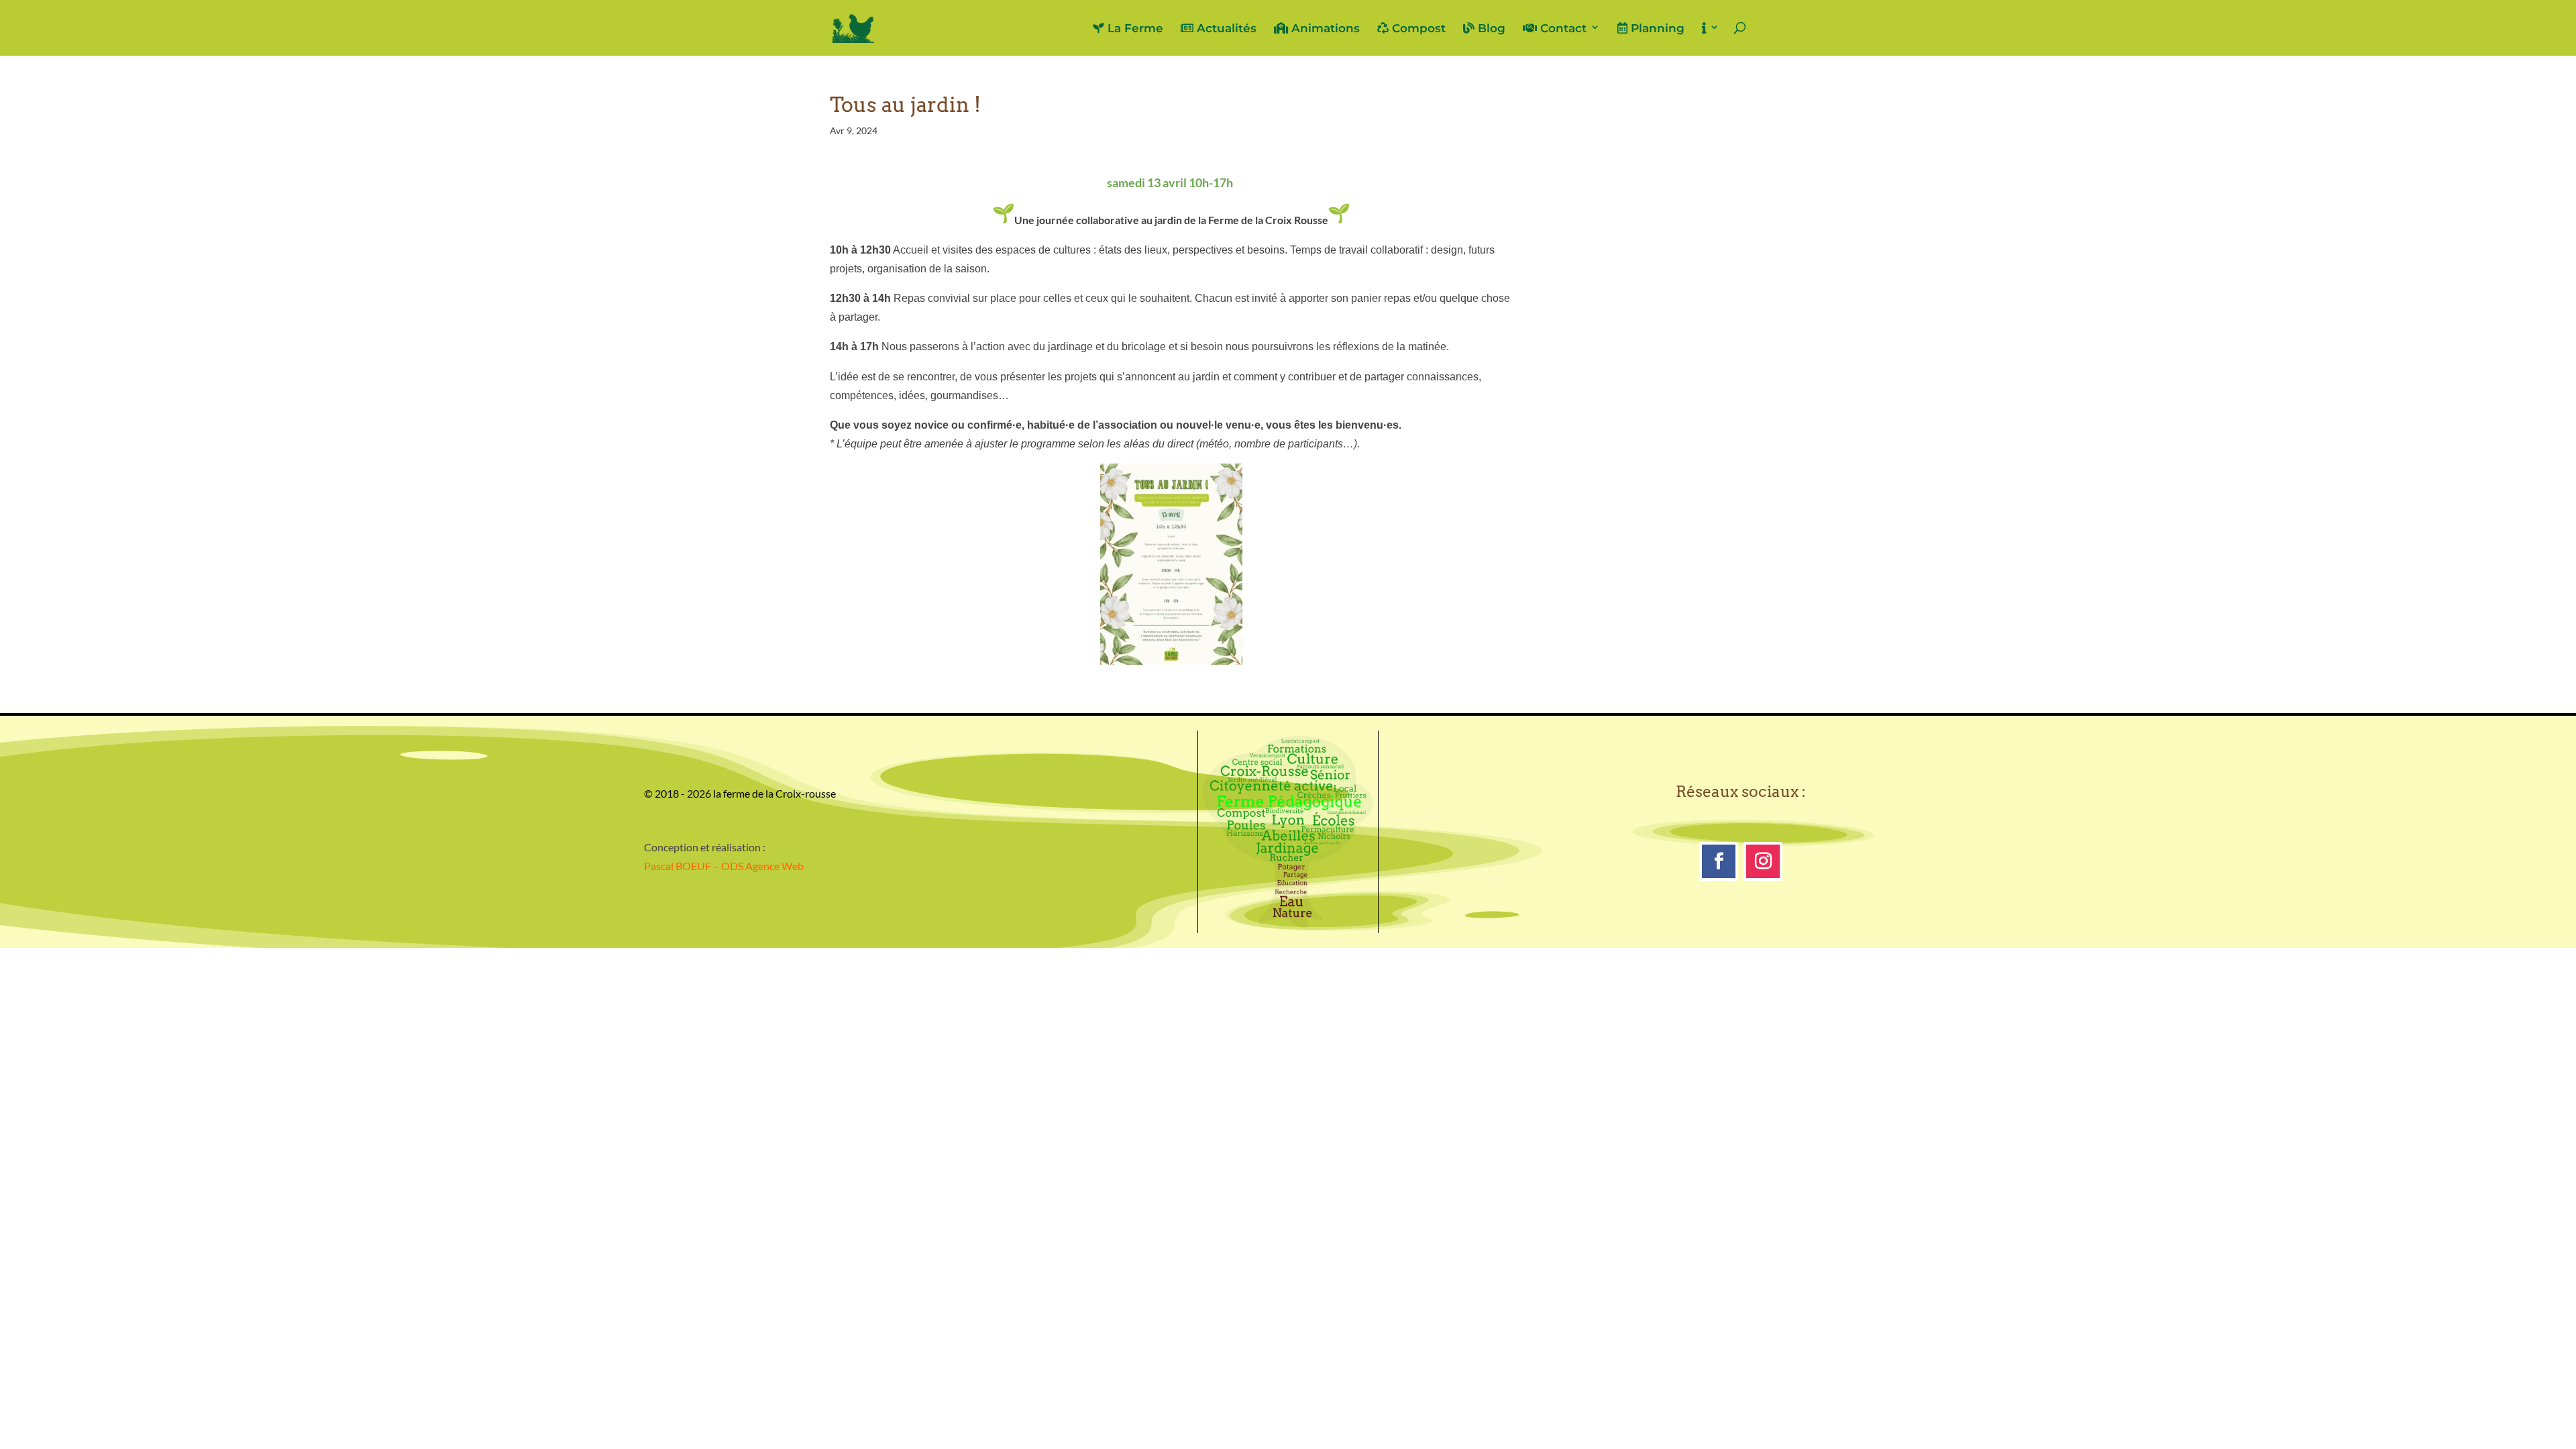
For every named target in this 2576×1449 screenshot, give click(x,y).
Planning (1656, 29)
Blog (1490, 29)
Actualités (1225, 29)
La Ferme (1134, 29)
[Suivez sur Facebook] (1719, 861)
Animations (1324, 29)
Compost (1417, 29)
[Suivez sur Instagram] (1763, 861)
